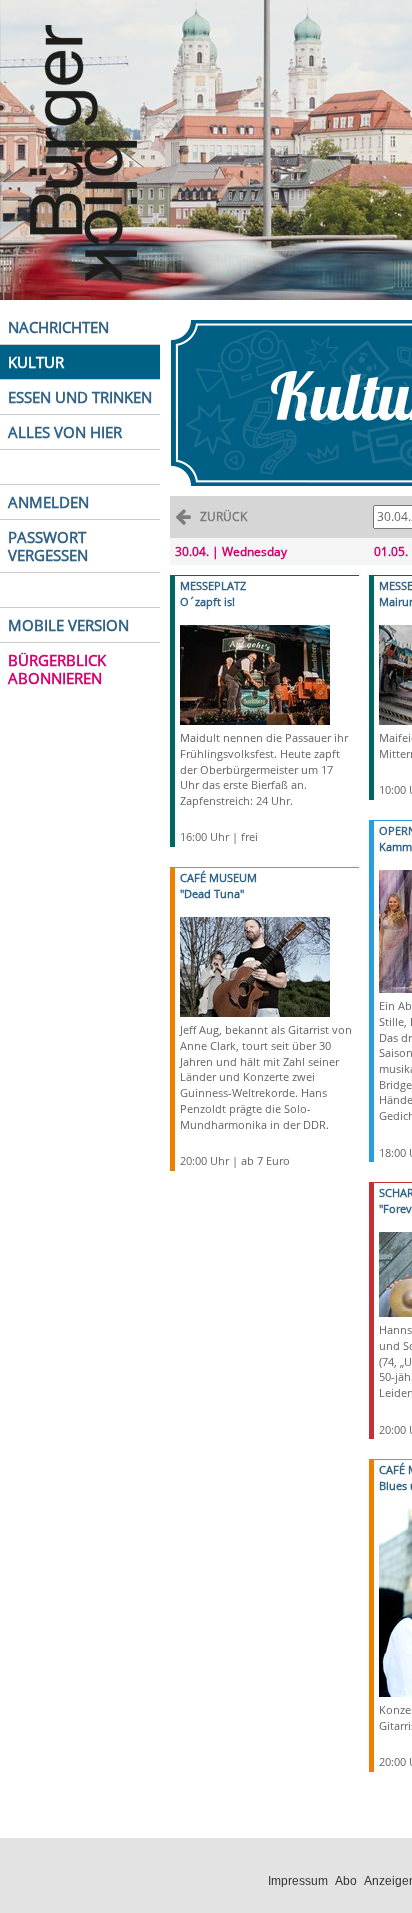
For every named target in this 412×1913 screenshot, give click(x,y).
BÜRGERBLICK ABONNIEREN (57, 669)
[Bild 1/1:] (255, 673)
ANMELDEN (48, 502)
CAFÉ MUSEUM (218, 877)
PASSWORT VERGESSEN (48, 546)
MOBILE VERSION (68, 625)
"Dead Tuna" (212, 893)
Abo (346, 1881)
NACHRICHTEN (58, 327)
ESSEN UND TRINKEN (80, 397)
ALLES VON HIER (65, 432)
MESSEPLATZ (213, 585)
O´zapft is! (207, 601)
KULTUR (36, 362)
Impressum (298, 1881)
